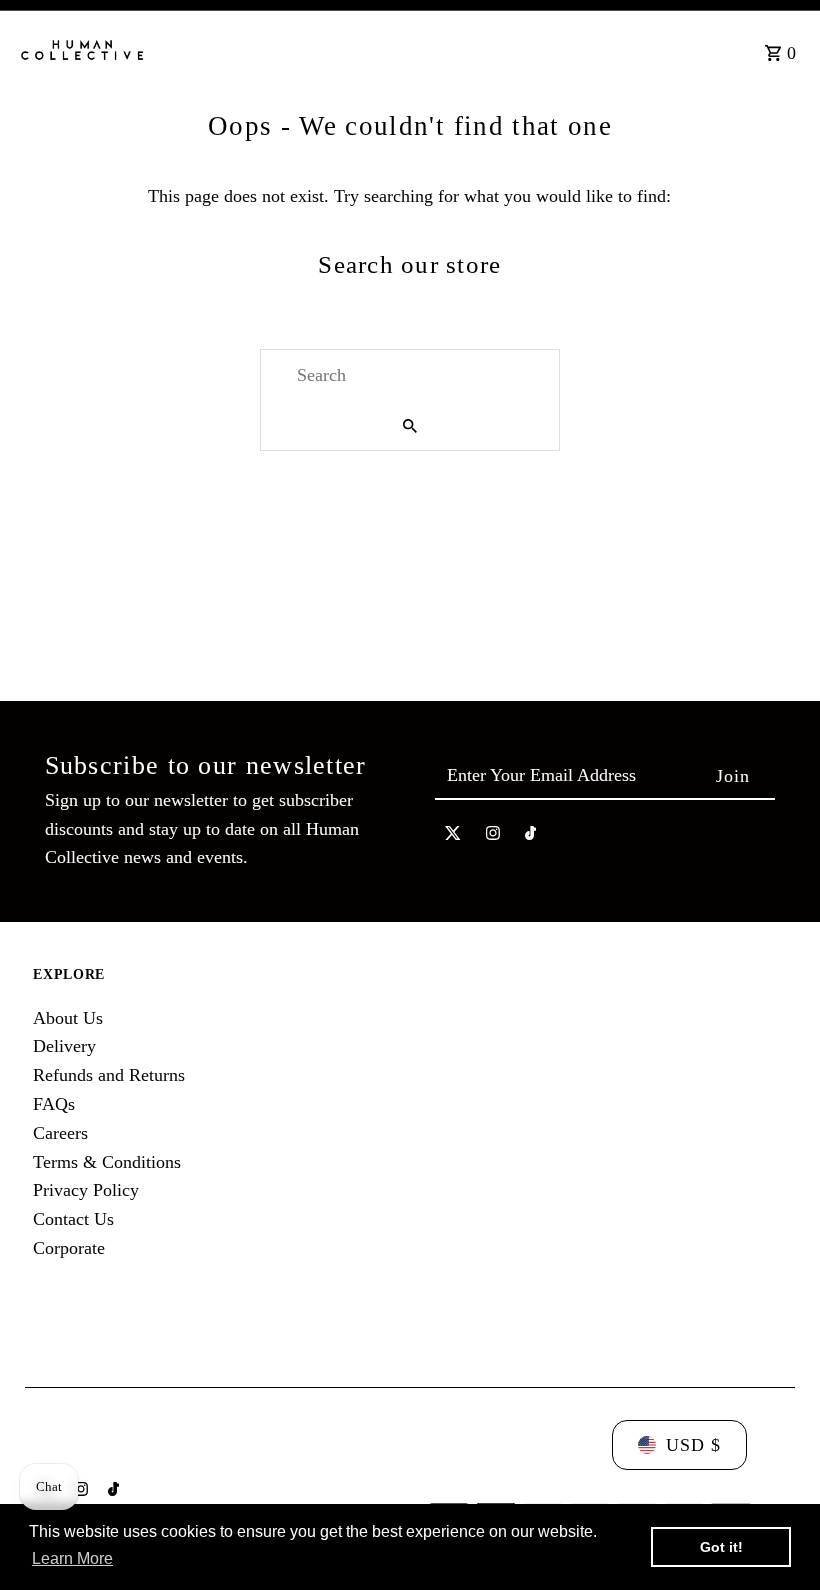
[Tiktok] (530, 837)
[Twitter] (453, 837)
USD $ (693, 1445)
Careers (60, 1133)
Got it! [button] (721, 1547)
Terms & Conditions (107, 1162)
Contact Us (73, 1219)
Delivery (64, 1046)
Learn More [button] (72, 1558)
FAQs (54, 1104)
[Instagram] (493, 837)
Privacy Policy (86, 1190)
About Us (68, 1018)
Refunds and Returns (109, 1075)
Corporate (69, 1248)
